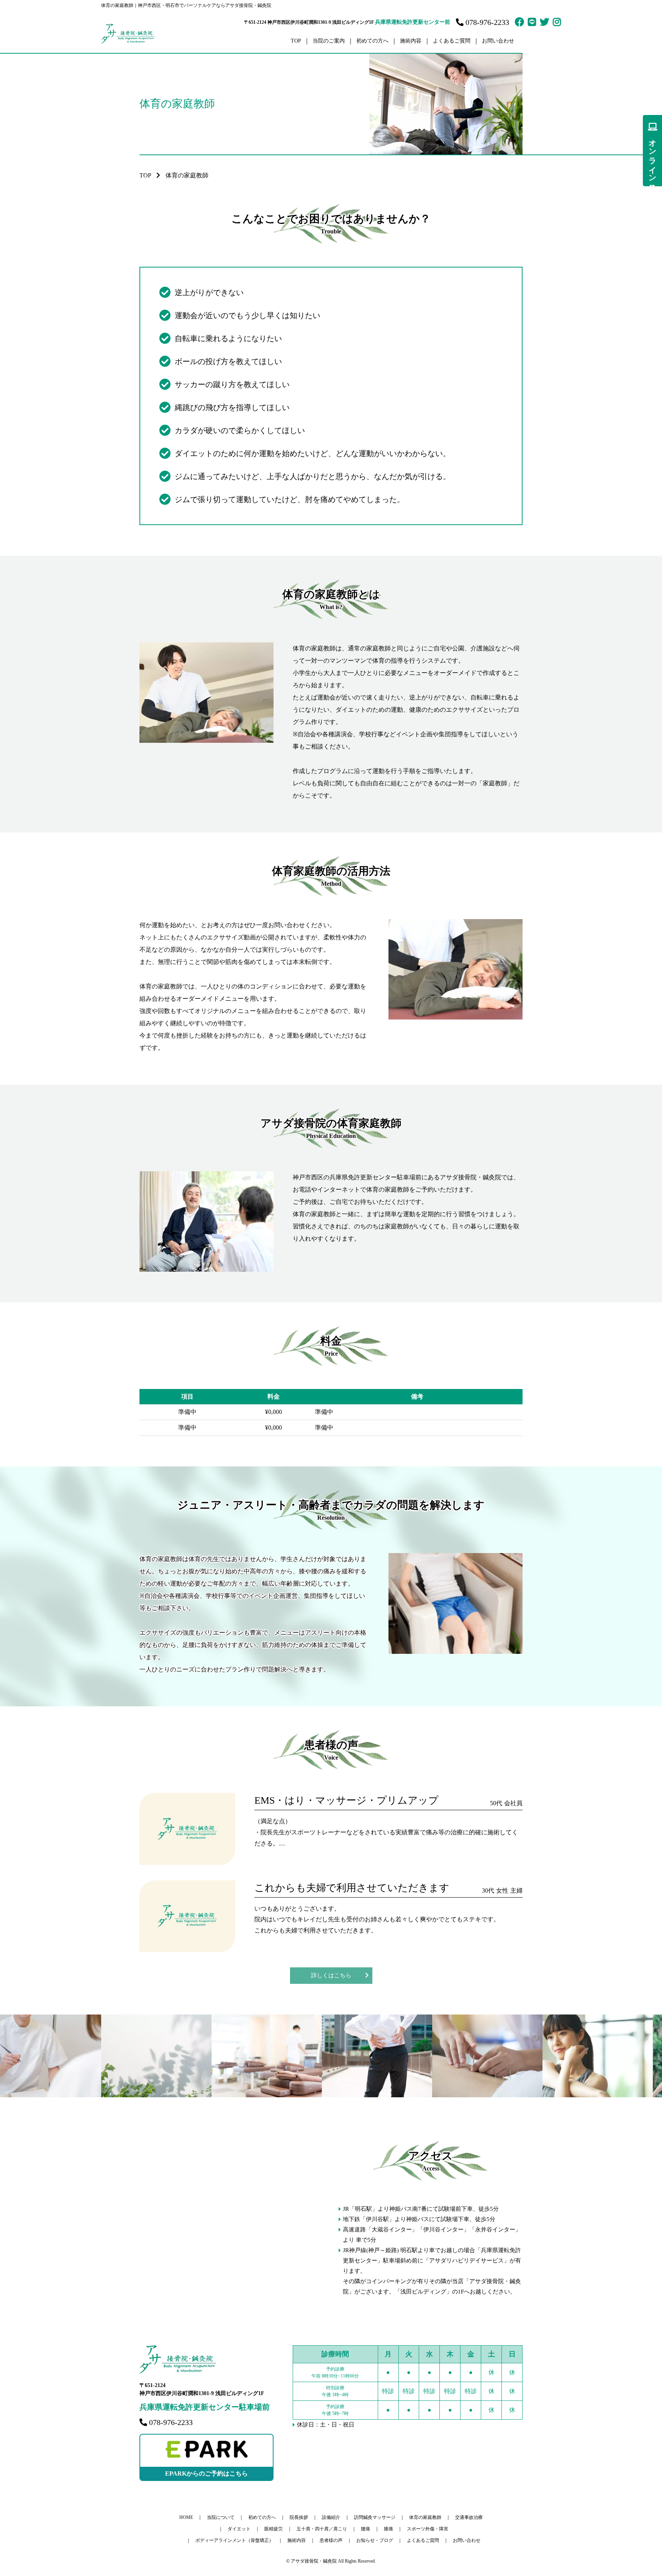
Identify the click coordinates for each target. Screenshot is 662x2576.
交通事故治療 (469, 2517)
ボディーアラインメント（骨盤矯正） (234, 2540)
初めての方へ (372, 41)
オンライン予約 (652, 157)
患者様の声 (331, 2540)
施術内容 (297, 2540)
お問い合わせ (498, 41)
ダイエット (239, 2529)
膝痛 (388, 2529)
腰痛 (365, 2529)
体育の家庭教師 (425, 2517)
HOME (186, 2517)
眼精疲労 (274, 2529)
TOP (296, 41)
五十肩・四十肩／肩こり (322, 2529)
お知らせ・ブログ (375, 2540)
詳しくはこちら (331, 1975)
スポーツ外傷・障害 (428, 2529)
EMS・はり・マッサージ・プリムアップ (347, 1800)
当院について (221, 2517)
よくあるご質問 (452, 41)
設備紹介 (331, 2517)
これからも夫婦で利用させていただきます (352, 1888)
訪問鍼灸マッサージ (375, 2517)
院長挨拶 (299, 2517)
